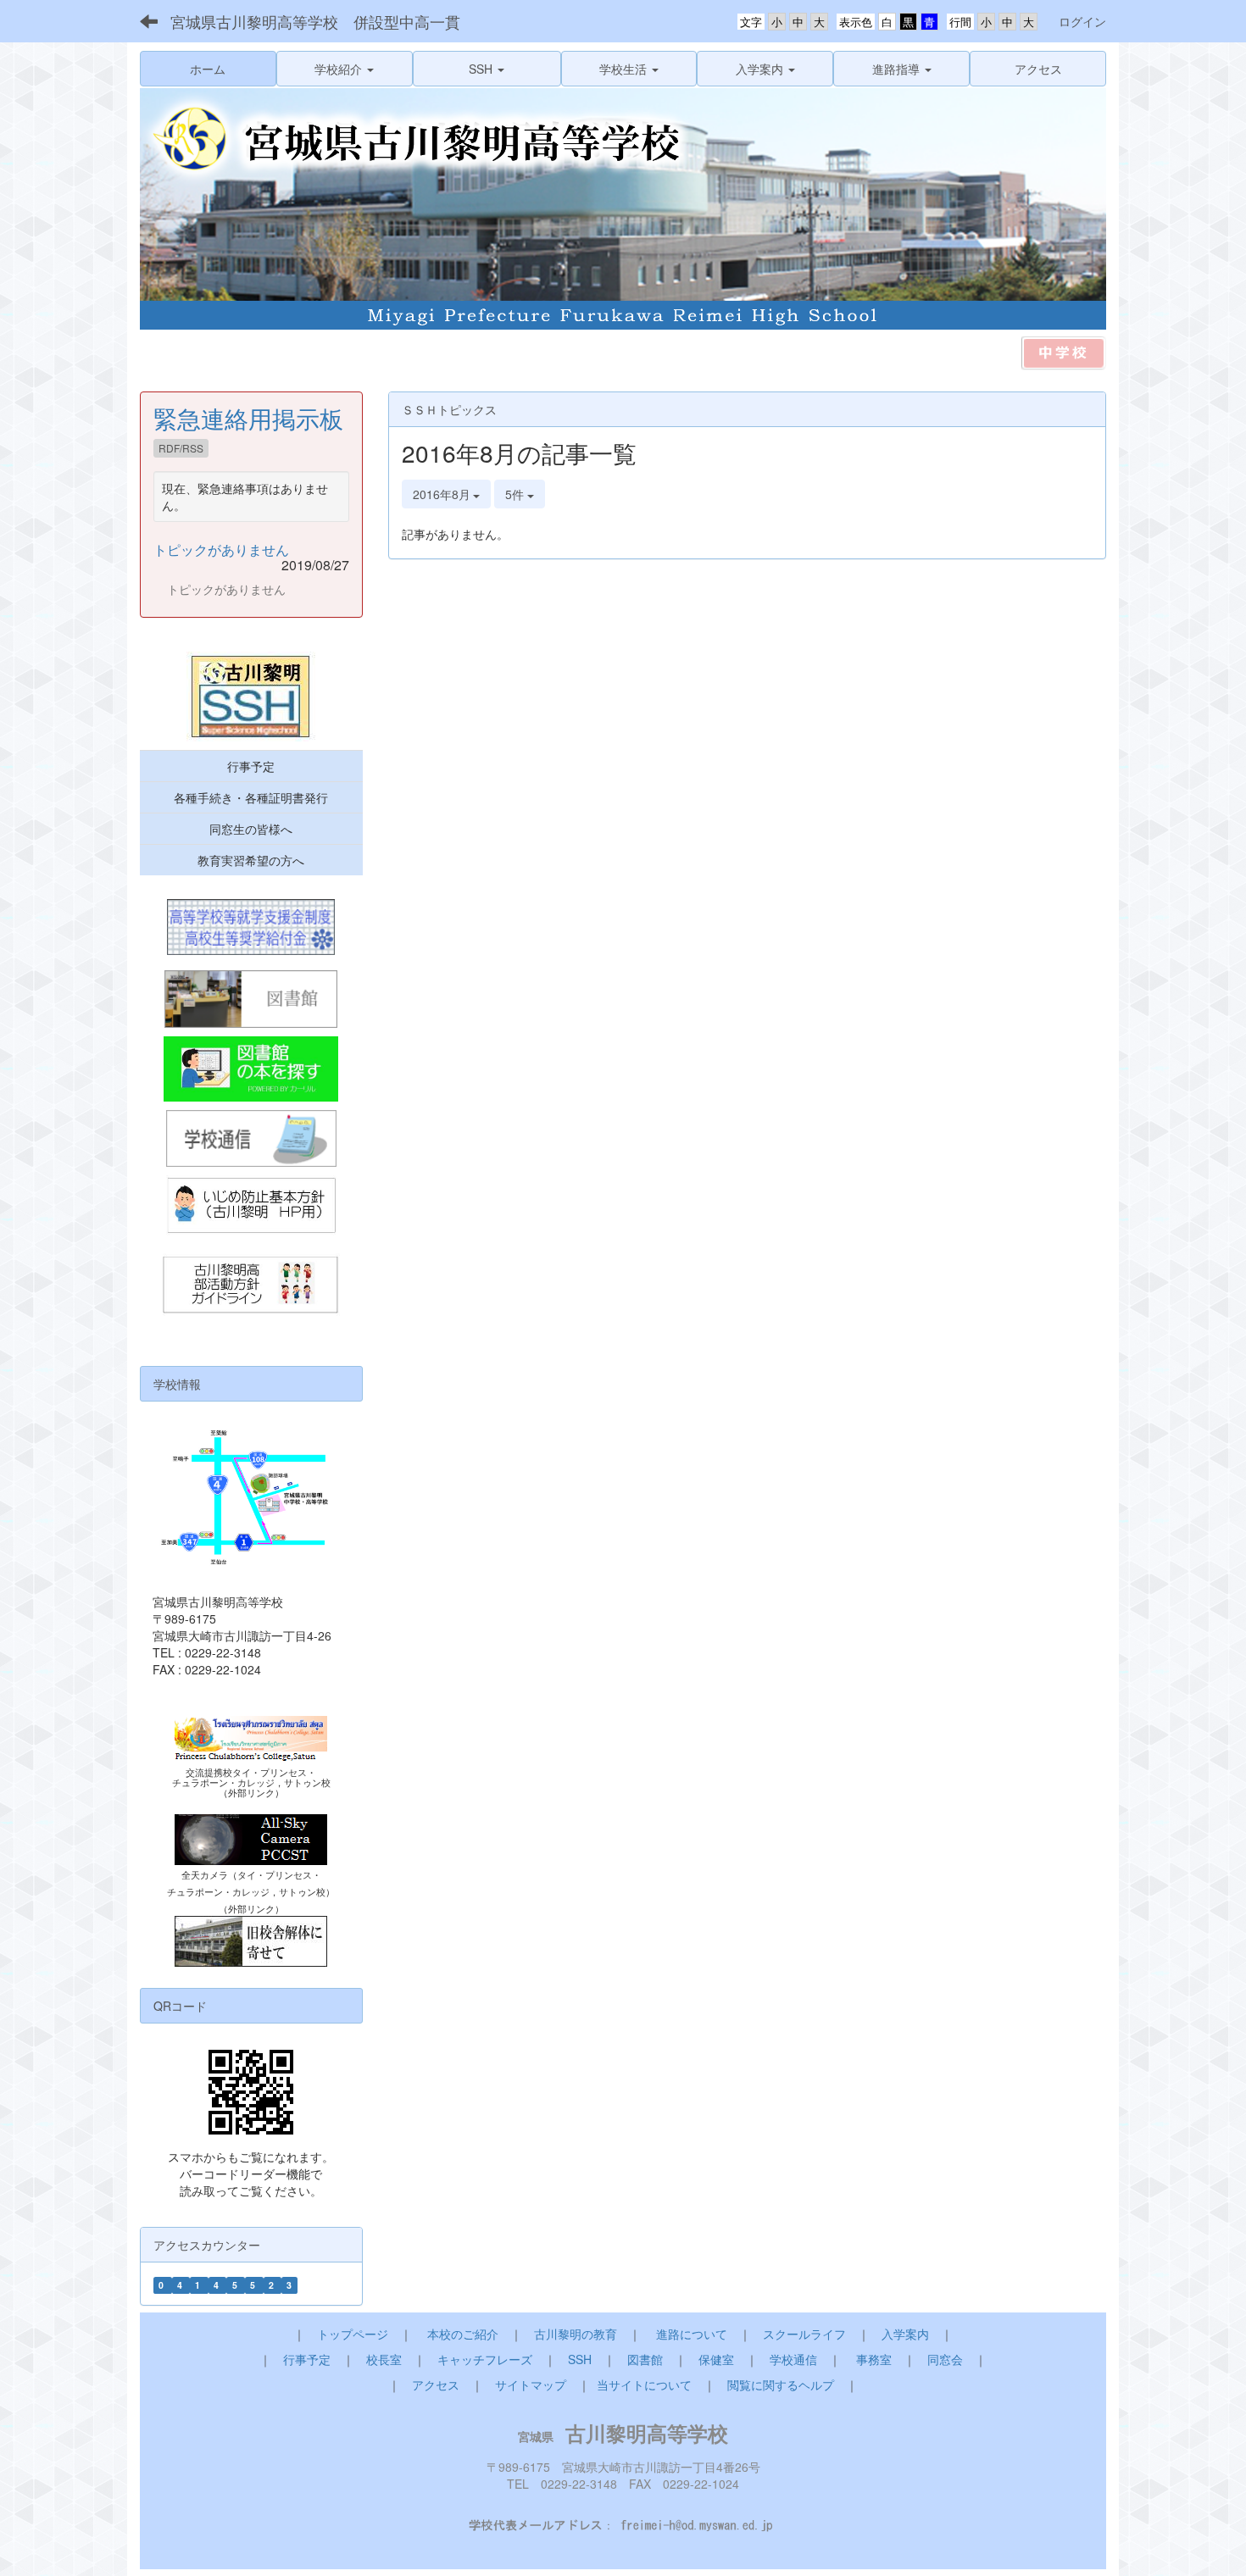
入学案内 (905, 2334)
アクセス (436, 2384)
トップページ (353, 2334)
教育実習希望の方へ (251, 860)
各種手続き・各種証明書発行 (251, 797)
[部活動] (251, 1286)
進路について (692, 2334)
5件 (516, 494)
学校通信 (793, 2359)
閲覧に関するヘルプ (781, 2384)
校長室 (384, 2359)
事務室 (874, 2359)
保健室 (716, 2359)
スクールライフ (804, 2334)
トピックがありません (221, 550)
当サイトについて (644, 2384)
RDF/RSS (181, 448)
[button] (345, 69)
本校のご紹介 (463, 2334)
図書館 (645, 2359)
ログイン (1082, 21)
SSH (580, 2359)
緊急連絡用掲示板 (248, 418)
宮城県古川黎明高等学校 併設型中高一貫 (315, 21)
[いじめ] (251, 1206)
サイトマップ (531, 2384)
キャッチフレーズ (485, 2359)
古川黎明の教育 (576, 2334)
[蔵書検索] (251, 1069)
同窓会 (945, 2359)
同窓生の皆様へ (251, 829)
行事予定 (251, 766)
